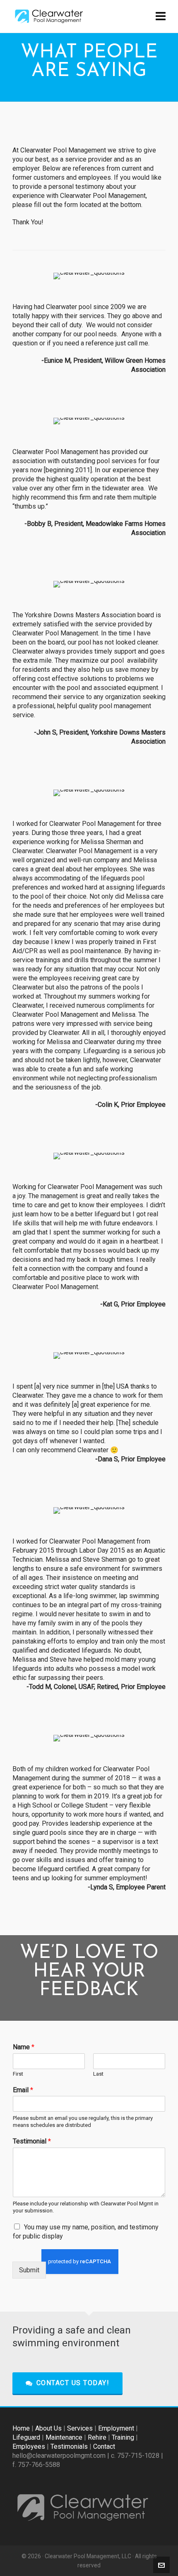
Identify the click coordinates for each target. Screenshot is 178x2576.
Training (123, 2437)
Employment (116, 2428)
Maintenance (64, 2437)
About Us (48, 2428)
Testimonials (69, 2446)
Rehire (97, 2437)
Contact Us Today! (73, 2383)
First (18, 2074)
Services (80, 2428)
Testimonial (32, 2141)
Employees (29, 2446)
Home (21, 2428)
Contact (104, 2446)
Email (23, 2090)
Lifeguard (26, 2437)
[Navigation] (161, 17)
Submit (29, 2270)
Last (98, 2074)
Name (24, 2047)
